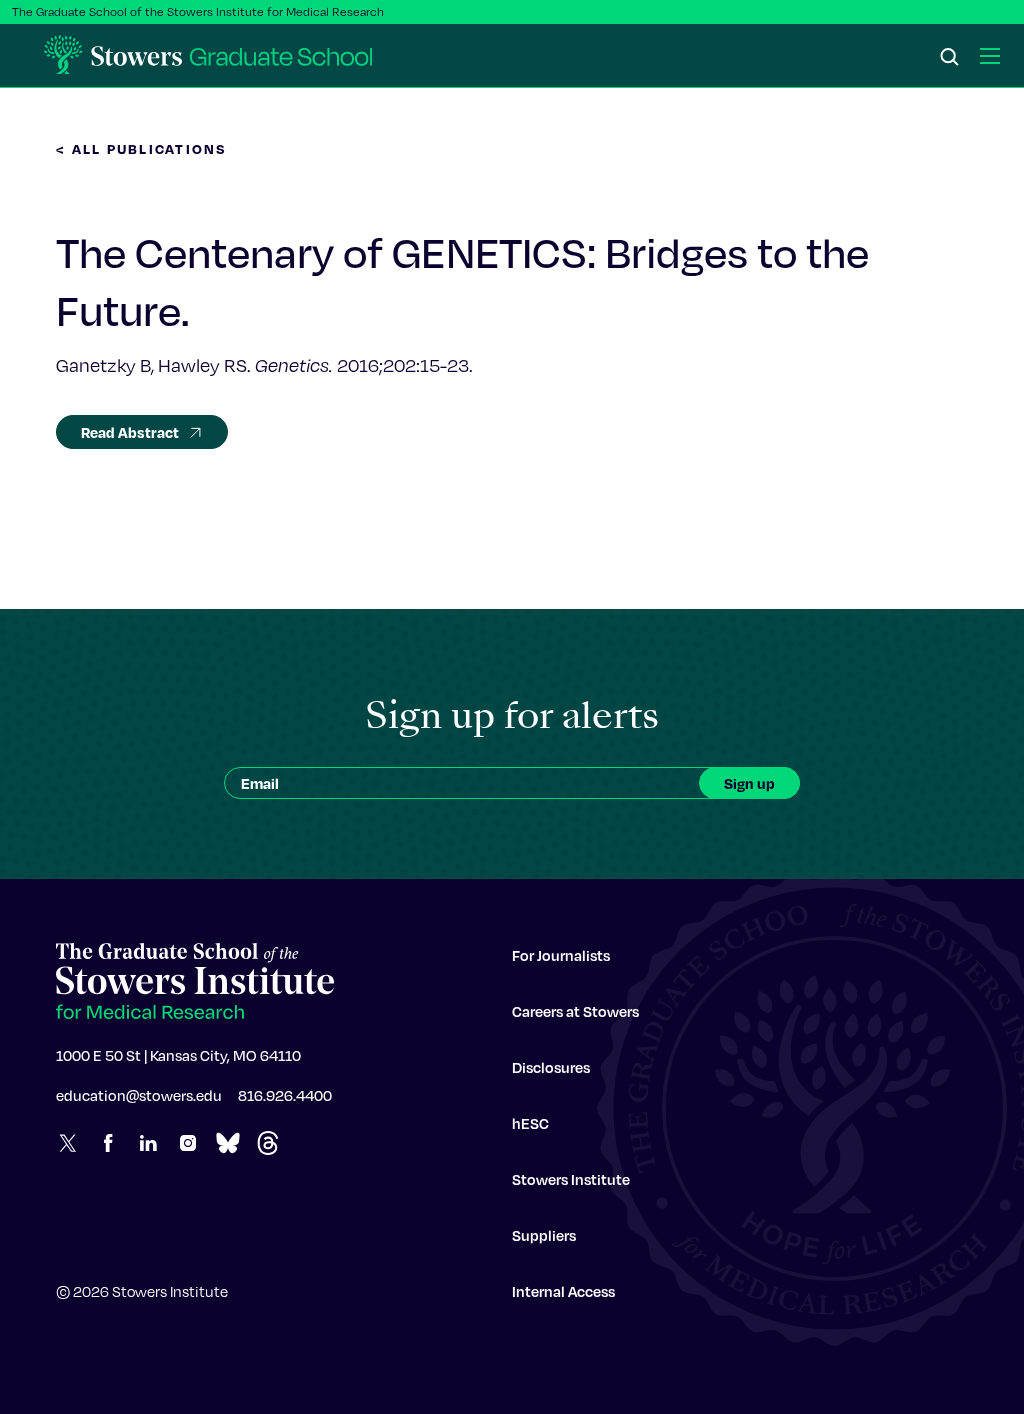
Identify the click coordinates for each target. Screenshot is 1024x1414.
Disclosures (551, 1067)
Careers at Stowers (575, 1011)
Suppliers (544, 1235)
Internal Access (563, 1291)
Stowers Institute (571, 1179)
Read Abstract (130, 432)
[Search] (950, 58)
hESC (530, 1123)
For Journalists (561, 955)
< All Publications (142, 148)
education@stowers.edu (139, 1095)
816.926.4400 (285, 1095)
